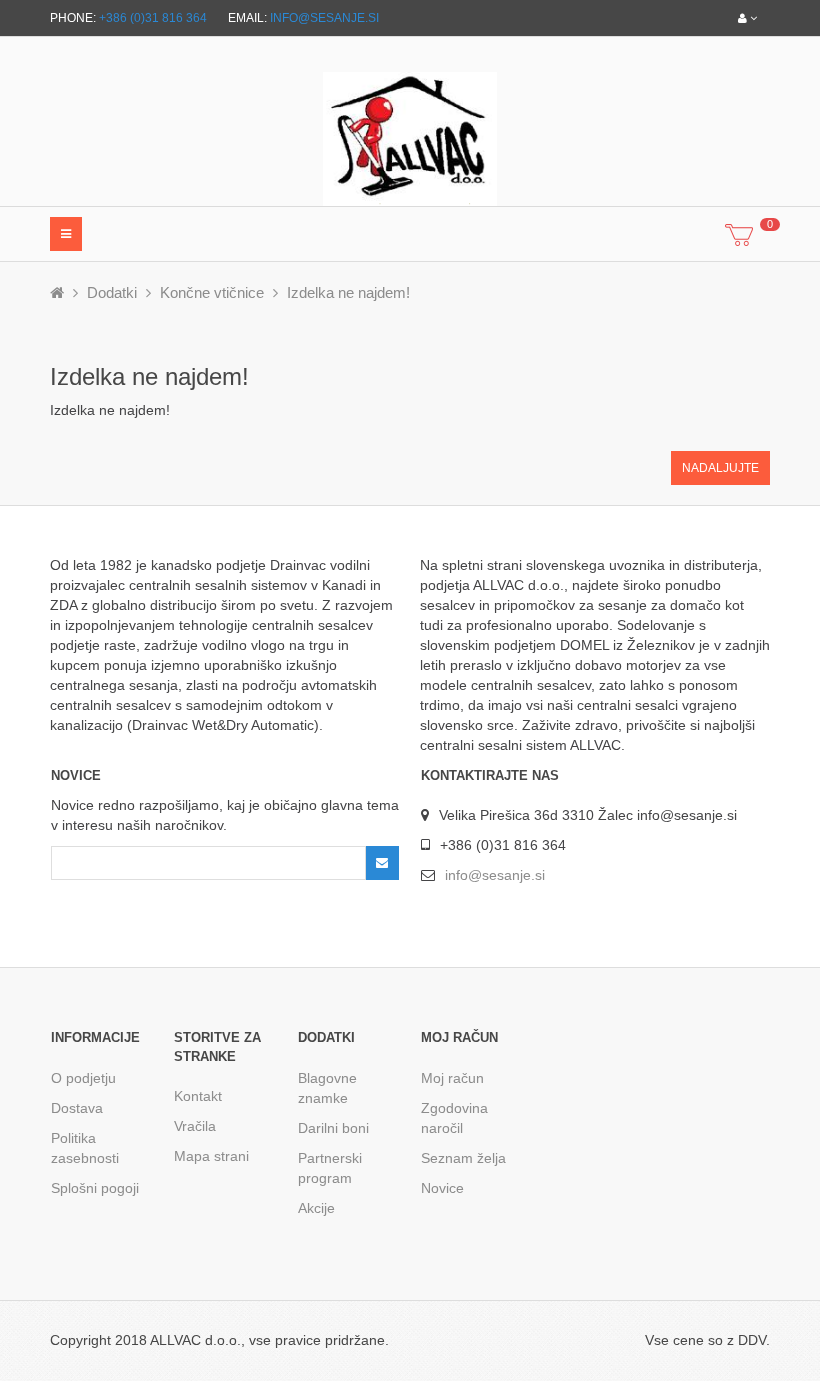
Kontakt (198, 1096)
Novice (442, 1188)
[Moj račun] (747, 18)
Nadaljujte (720, 468)
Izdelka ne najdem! (348, 292)
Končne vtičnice (212, 292)
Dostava (77, 1108)
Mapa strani (211, 1156)
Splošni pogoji (95, 1188)
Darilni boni (333, 1128)
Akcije (316, 1208)
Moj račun (452, 1078)
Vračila (195, 1126)
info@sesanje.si (324, 18)
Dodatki (112, 292)
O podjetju (83, 1078)
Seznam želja (463, 1158)
